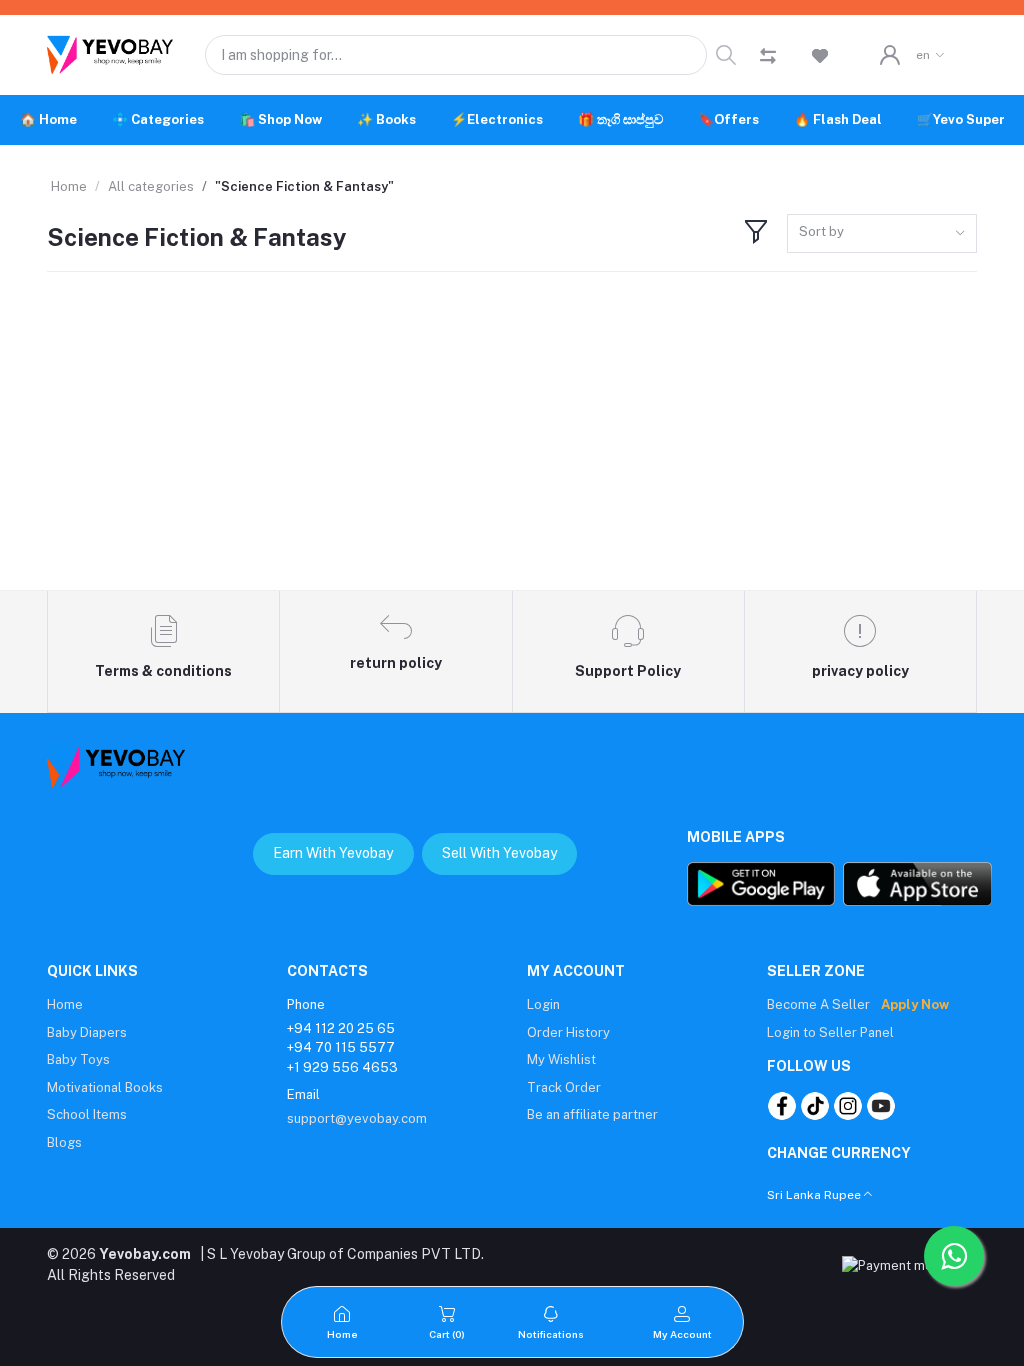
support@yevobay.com (357, 1118)
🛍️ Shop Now (280, 119)
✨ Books (386, 119)
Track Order (564, 1087)
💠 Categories (158, 119)
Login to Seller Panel (830, 1032)
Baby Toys (78, 1059)
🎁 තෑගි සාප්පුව (620, 119)
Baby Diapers (87, 1032)
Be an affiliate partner (592, 1114)
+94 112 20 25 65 (341, 1028)
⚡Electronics (497, 119)
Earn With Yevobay (333, 853)
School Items (87, 1114)
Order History (568, 1032)
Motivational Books (105, 1087)
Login (543, 1004)
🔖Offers (728, 119)
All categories (151, 186)
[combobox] (882, 233)
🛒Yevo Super (961, 119)
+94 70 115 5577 (341, 1047)
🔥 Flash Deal (838, 119)
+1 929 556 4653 (342, 1067)
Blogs (64, 1142)
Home (69, 186)
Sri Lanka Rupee (814, 1195)
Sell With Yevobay (499, 853)
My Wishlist (561, 1059)
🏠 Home (48, 119)
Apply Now (915, 1004)
